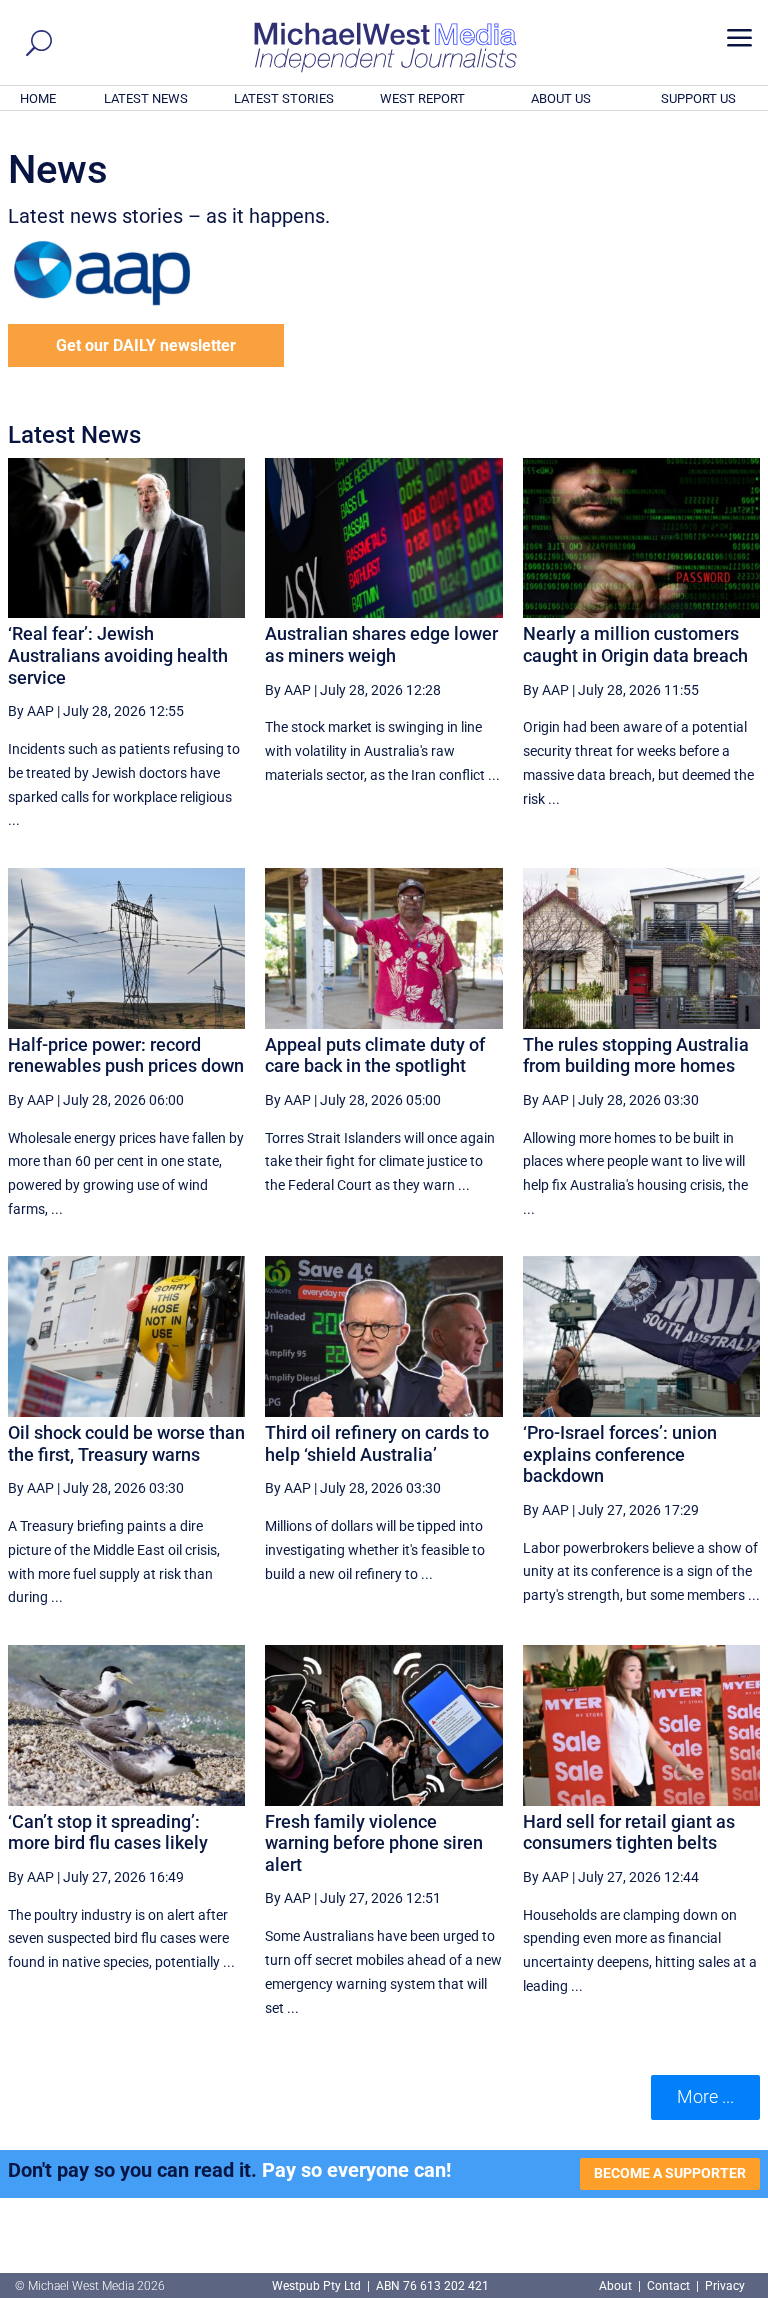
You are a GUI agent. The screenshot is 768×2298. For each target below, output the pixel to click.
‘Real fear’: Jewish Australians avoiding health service (118, 655)
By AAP (31, 711)
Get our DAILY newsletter (146, 345)
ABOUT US (561, 98)
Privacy (725, 2286)
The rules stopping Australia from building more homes (636, 1055)
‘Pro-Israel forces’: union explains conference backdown (620, 1454)
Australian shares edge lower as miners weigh (381, 644)
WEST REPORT (422, 98)
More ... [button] (705, 2096)
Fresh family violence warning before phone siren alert (374, 1843)
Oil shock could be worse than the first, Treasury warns (126, 1443)
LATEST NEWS (146, 98)
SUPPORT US (698, 98)
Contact (668, 2286)
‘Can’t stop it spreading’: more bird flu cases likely (108, 1832)
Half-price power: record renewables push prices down (126, 1055)
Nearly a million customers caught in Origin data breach (635, 644)
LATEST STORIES (284, 98)
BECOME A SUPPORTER (670, 2173)
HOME (38, 98)
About (617, 2286)
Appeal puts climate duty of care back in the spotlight (375, 1055)
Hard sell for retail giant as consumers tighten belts (629, 1832)
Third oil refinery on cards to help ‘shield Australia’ (377, 1443)
